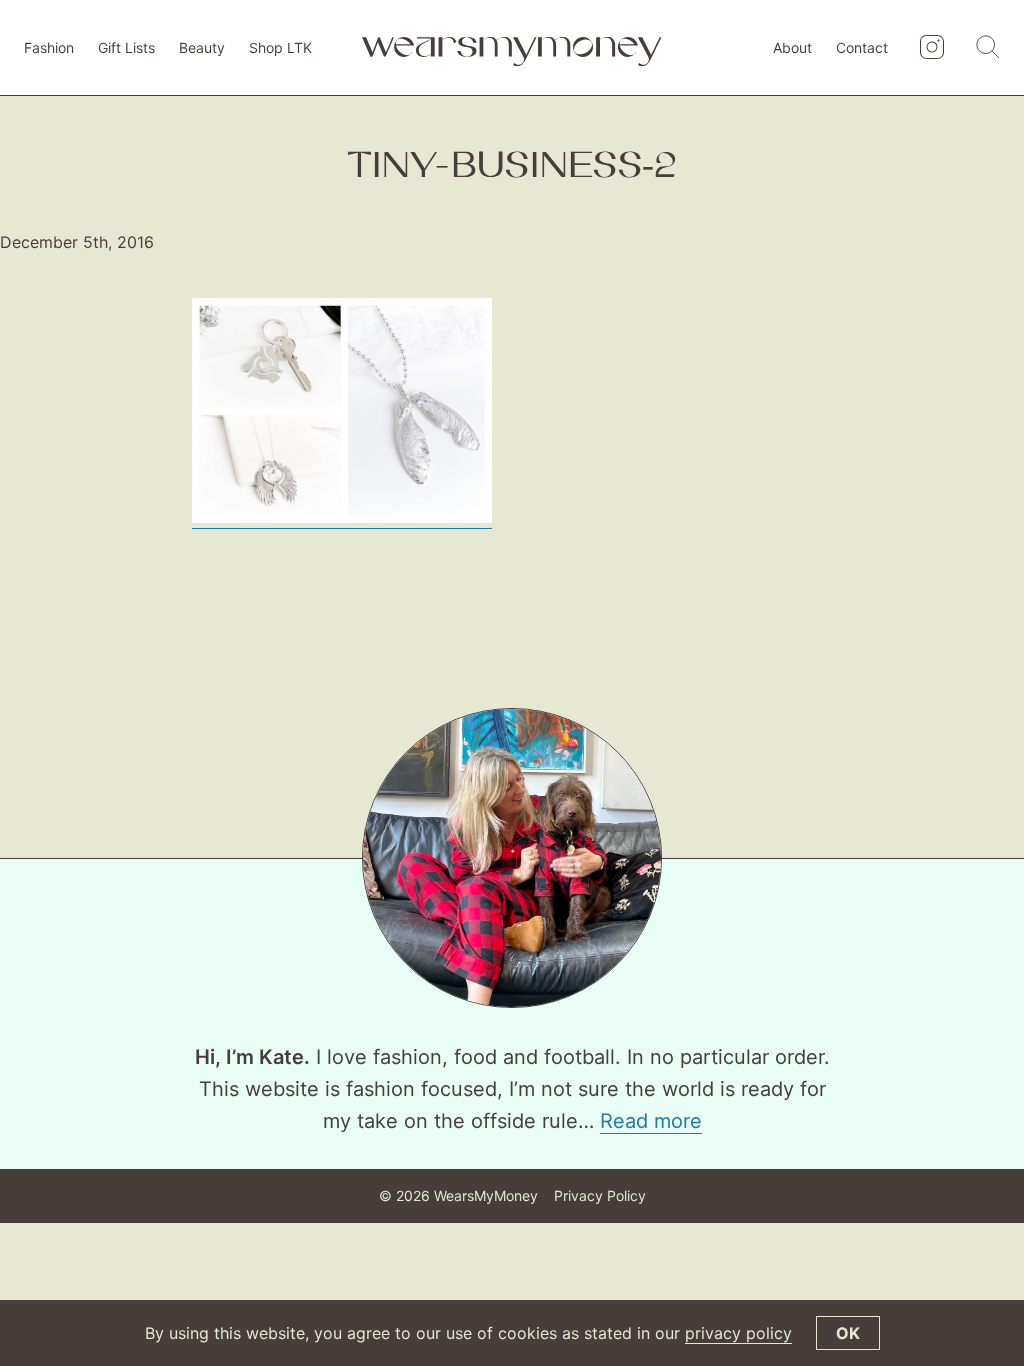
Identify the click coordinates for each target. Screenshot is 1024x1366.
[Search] (988, 48)
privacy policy (738, 1333)
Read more (651, 1121)
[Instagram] (932, 48)
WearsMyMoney (486, 1195)
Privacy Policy (600, 1195)
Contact (862, 47)
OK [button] (848, 1333)
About (792, 47)
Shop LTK (280, 47)
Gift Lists (126, 47)
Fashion (49, 47)
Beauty (202, 47)
